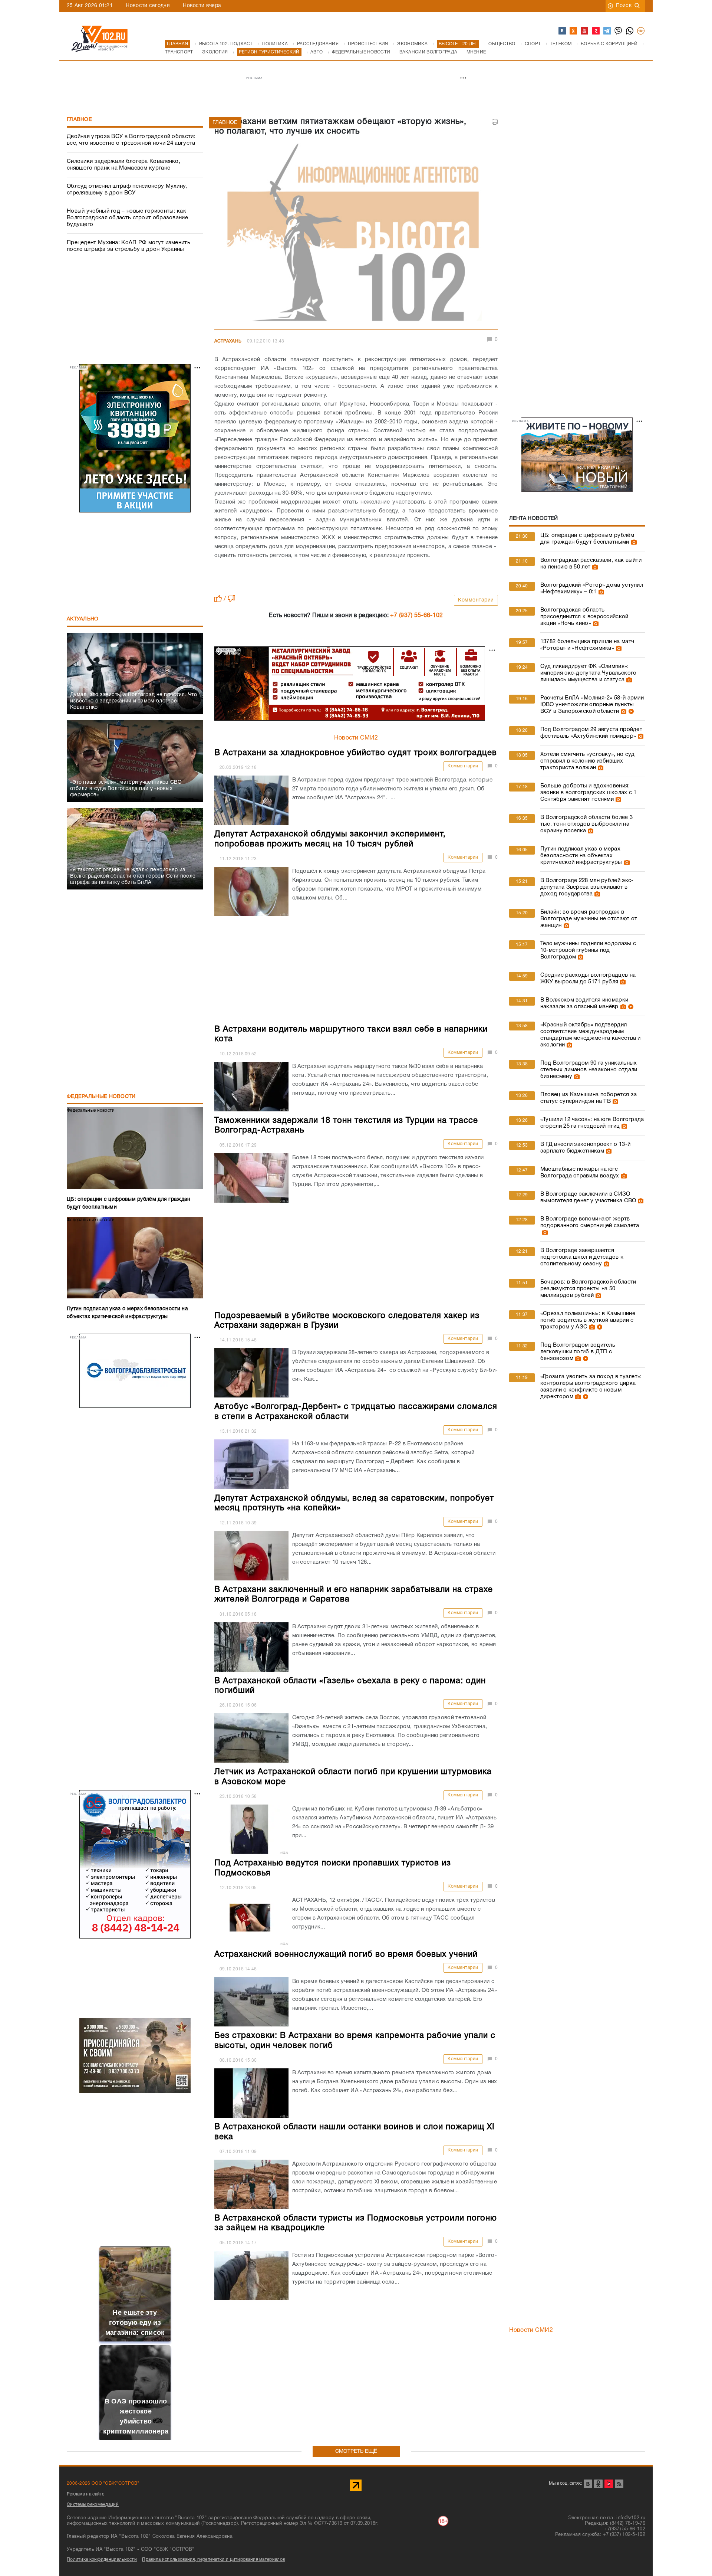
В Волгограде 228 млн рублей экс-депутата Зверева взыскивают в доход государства (587, 887)
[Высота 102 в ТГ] (607, 31)
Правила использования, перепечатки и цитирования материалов (213, 2559)
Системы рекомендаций (93, 2505)
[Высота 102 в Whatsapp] (630, 31)
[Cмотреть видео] (630, 711)
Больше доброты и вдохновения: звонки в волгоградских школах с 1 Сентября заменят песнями (589, 793)
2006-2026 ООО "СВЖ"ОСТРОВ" (103, 2483)
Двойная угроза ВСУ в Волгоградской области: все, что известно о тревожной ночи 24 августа (131, 140)
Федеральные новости (101, 1097)
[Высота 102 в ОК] (574, 31)
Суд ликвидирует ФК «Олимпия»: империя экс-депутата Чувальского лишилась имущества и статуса (589, 673)
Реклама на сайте (86, 2494)
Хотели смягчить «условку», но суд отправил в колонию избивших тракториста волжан (588, 761)
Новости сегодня (148, 6)
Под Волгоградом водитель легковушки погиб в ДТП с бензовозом (578, 1352)
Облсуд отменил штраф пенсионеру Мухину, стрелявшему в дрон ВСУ (127, 190)
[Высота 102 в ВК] (563, 31)
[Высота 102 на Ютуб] (585, 31)
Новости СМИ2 (356, 738)
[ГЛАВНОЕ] (356, 235)
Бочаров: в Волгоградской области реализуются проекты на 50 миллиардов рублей (588, 1289)
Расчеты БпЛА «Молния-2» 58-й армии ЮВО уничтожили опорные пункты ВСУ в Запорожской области (592, 705)
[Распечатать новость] (495, 122)
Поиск (624, 6)
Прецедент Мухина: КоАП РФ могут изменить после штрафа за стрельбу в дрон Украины (128, 246)
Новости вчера (202, 6)
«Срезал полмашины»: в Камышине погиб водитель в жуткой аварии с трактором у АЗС (588, 1320)
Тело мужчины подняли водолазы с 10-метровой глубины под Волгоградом (588, 950)
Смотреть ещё (356, 2452)
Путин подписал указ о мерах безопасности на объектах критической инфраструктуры (581, 856)
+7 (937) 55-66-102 (416, 616)
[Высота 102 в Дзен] (596, 31)
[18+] (641, 31)
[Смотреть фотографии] (633, 542)
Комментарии (476, 600)
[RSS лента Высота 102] (619, 2484)
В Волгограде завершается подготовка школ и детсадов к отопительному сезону (582, 1257)
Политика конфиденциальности (102, 2559)
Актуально (83, 619)
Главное (79, 120)
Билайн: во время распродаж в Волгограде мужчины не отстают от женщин (589, 919)
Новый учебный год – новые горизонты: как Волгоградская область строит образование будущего (127, 218)
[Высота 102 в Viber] (619, 31)
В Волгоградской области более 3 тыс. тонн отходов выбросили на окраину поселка (586, 824)
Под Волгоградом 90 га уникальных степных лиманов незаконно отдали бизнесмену (589, 1070)
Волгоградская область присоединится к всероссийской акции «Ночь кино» (584, 617)
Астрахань (228, 341)
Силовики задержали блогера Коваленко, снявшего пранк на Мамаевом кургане (123, 165)
